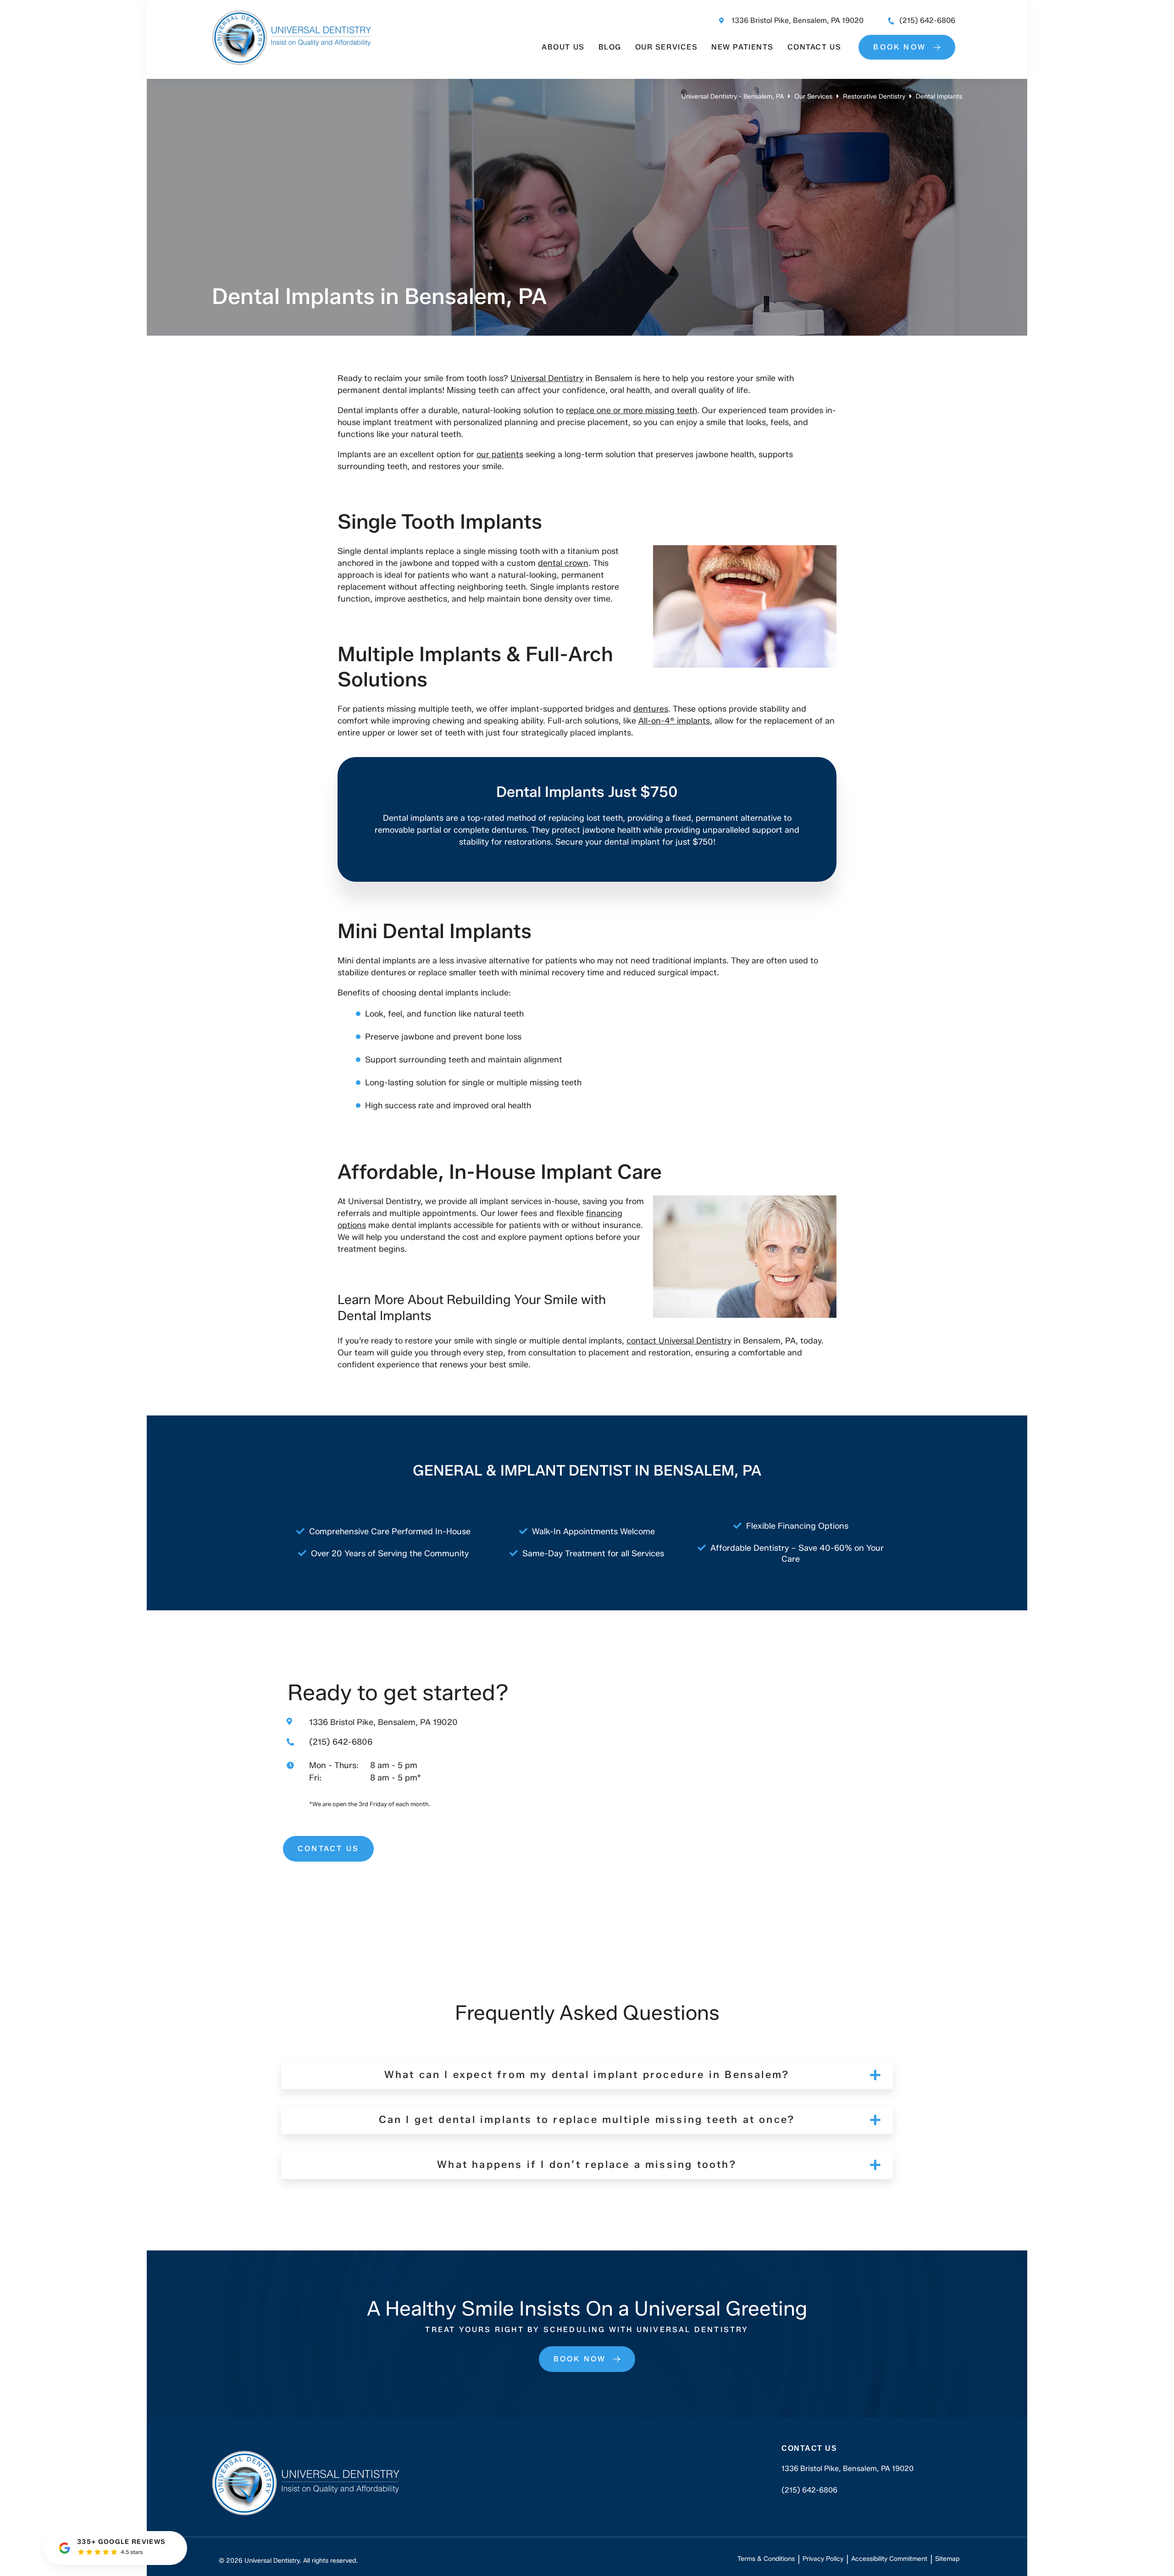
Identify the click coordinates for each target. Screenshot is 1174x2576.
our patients (500, 454)
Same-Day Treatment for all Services (593, 1553)
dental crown (563, 563)
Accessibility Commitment (889, 2559)
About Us (563, 47)
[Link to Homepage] (306, 2485)
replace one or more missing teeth (631, 410)
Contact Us (814, 47)
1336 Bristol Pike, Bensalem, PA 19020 (797, 20)
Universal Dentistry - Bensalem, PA (733, 97)
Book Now (900, 47)
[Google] (786, 2516)
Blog (610, 47)
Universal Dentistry (547, 378)
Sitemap (947, 2559)
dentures (651, 709)
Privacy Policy (823, 2559)
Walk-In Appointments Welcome (593, 1531)
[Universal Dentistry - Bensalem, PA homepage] (291, 62)
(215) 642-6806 (927, 20)
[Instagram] (829, 2516)
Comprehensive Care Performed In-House (390, 1531)
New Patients (742, 47)
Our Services (666, 47)
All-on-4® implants (674, 721)
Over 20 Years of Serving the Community (390, 1553)
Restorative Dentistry (874, 97)
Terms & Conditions (766, 2559)
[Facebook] (808, 2516)
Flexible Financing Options (797, 1526)
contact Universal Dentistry (679, 1341)
